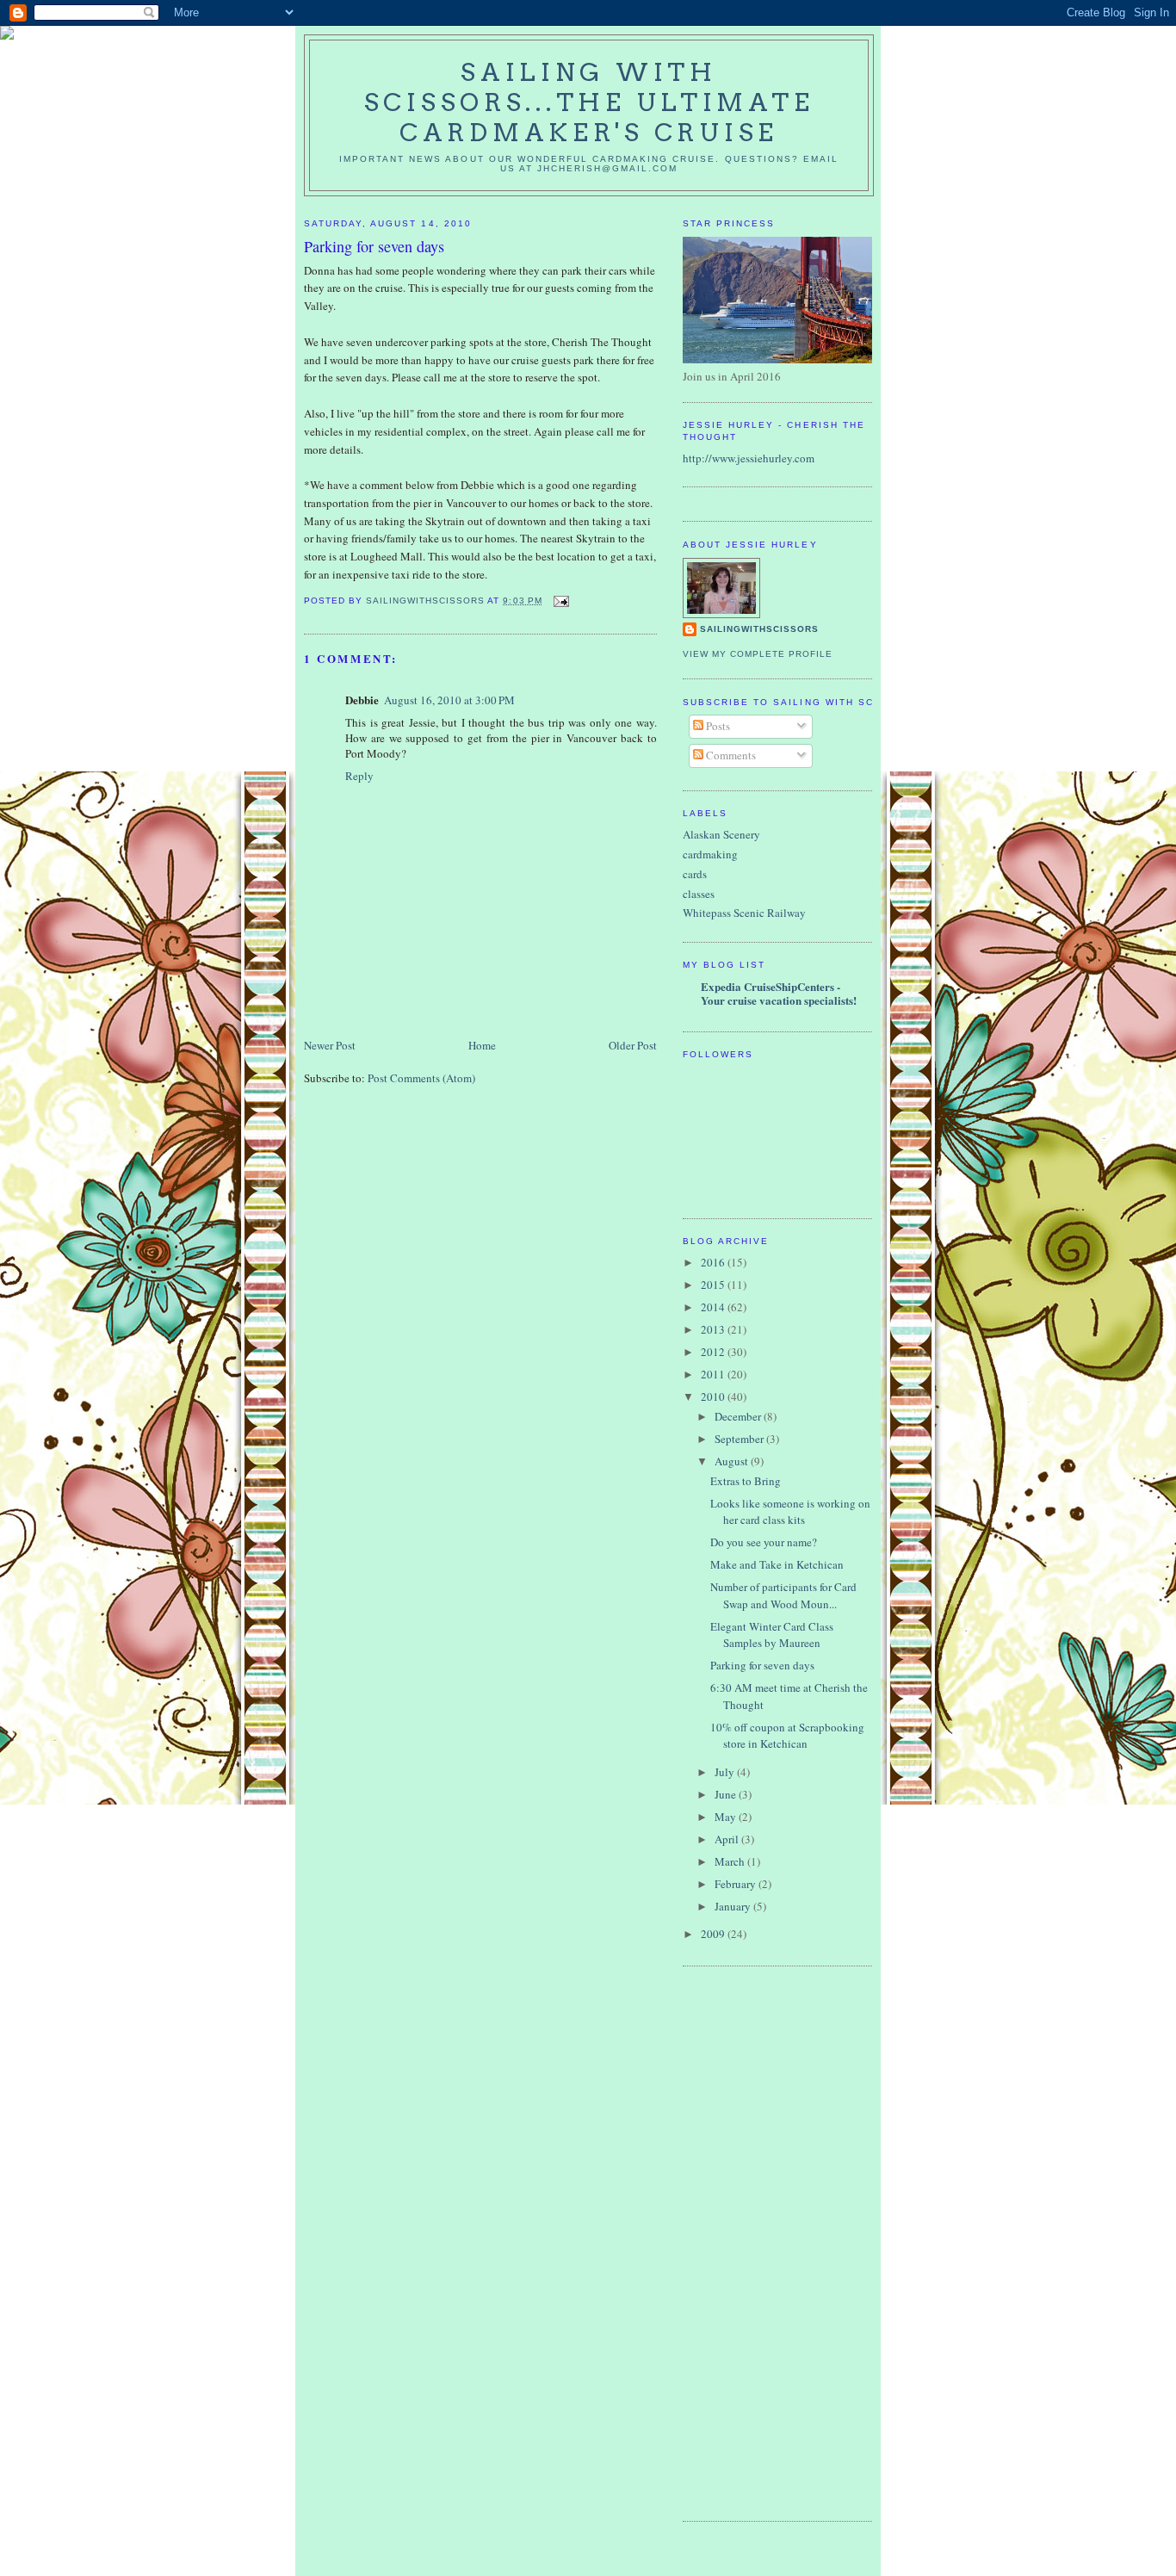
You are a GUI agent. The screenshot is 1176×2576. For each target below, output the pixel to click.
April (728, 1839)
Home (482, 1045)
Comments (730, 755)
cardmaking (710, 854)
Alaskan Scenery (721, 834)
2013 (714, 1329)
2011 (714, 1374)
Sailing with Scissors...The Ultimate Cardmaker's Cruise (589, 102)
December (739, 1416)
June (727, 1794)
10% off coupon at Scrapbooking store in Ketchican (787, 1736)
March (731, 1861)
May (727, 1817)
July (726, 1772)
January (734, 1906)
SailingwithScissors (759, 629)
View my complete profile (758, 654)
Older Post (633, 1045)
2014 (714, 1307)
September (740, 1439)
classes (699, 894)
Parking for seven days (762, 1665)
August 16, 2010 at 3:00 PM (449, 700)
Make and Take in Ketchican (777, 1564)
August (733, 1461)
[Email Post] (561, 601)
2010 (714, 1396)
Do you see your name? (764, 1542)
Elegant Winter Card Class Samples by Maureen (772, 1635)
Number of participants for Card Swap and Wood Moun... (783, 1595)
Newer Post (330, 1045)
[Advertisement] (752, 2241)
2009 (714, 1934)
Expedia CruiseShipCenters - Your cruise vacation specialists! (779, 993)
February (737, 1884)
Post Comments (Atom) (421, 1078)
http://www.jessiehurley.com (749, 458)
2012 (714, 1352)
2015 (714, 1285)
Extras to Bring (746, 1481)
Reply (359, 776)
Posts (717, 726)
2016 (714, 1262)
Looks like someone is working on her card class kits (790, 1512)
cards (695, 874)
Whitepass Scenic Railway (744, 913)
